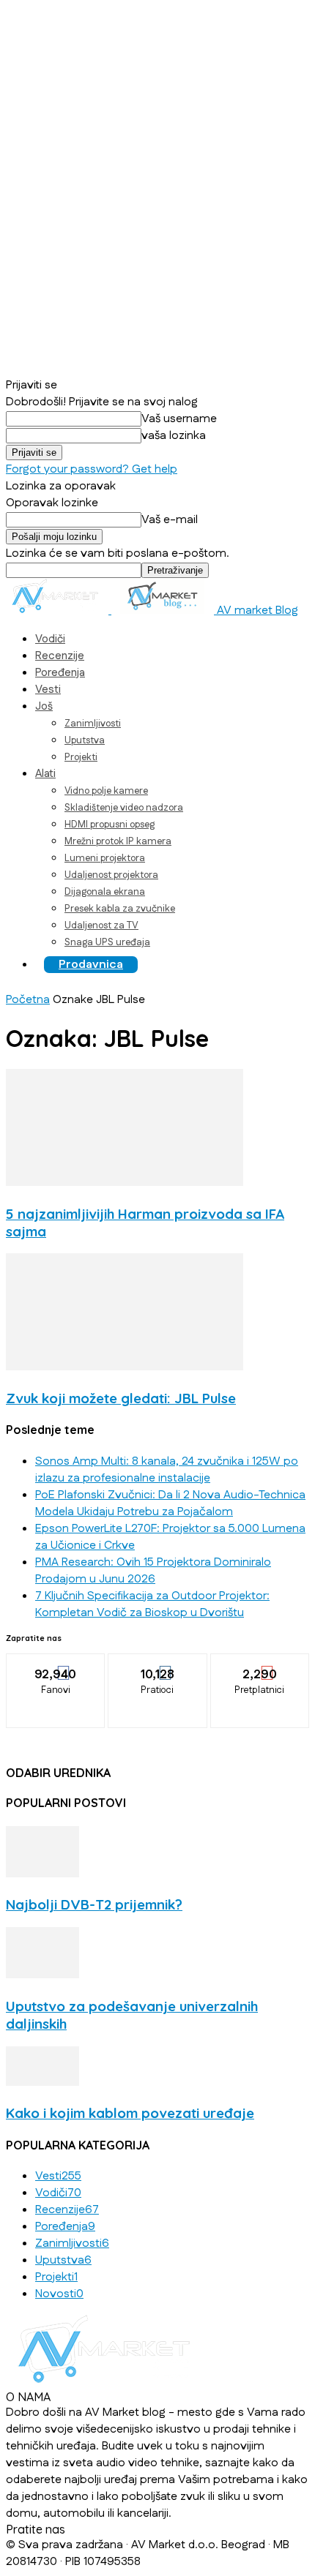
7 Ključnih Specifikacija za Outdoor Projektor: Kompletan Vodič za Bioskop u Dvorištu (152, 1604)
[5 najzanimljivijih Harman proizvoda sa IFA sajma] (125, 1183)
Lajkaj (56, 1664)
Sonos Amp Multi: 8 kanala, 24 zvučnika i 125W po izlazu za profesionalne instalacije (167, 1470)
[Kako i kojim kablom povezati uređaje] (42, 2083)
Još (44, 706)
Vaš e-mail (170, 520)
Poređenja (60, 673)
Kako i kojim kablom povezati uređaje (130, 2113)
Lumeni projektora (105, 858)
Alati (45, 774)
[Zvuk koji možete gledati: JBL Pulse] (125, 1367)
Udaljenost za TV (101, 925)
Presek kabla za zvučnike (120, 909)
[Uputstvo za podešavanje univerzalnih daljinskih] (42, 1975)
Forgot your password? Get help (92, 469)
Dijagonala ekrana (105, 892)
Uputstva (85, 740)
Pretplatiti (260, 1664)
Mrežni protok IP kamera (118, 841)
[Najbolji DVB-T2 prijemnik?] (42, 1874)
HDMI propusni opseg (110, 825)
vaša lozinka (174, 436)
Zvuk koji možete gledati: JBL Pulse (121, 1398)
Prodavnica (91, 965)
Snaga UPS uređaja (107, 942)
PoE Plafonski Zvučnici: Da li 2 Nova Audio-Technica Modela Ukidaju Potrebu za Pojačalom (170, 1503)
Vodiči (50, 639)
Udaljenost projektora (111, 875)
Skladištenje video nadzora (124, 808)
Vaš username (179, 419)
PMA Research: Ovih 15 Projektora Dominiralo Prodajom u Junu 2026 (153, 1571)
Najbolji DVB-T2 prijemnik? (94, 1904)
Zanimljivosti (93, 724)
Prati (158, 1664)
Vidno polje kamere (106, 791)
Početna (28, 1000)
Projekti (81, 757)
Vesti (48, 690)
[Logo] (59, 611)
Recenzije (60, 656)
